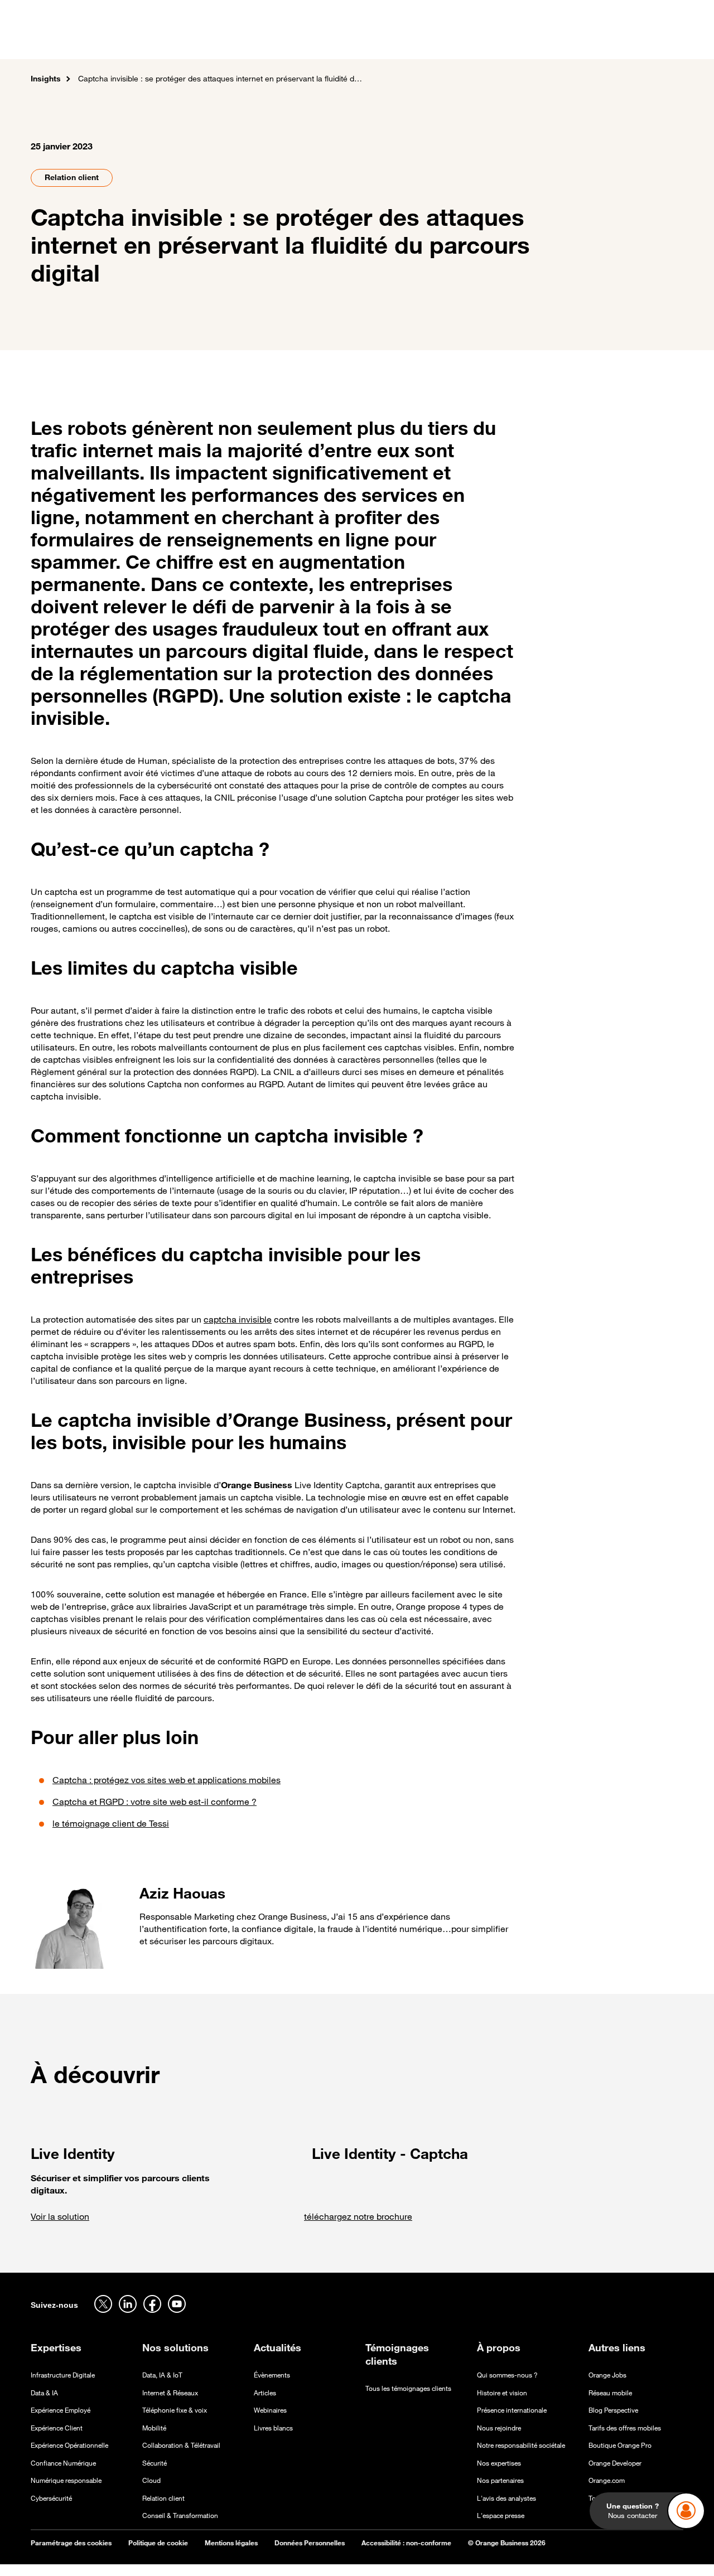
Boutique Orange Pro (620, 2445)
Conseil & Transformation (180, 2516)
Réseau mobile (610, 2393)
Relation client (72, 177)
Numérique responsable (66, 2480)
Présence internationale (512, 2410)
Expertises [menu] (200, 44)
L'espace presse (501, 2516)
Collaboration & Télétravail (181, 2445)
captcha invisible (238, 1319)
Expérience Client (57, 2428)
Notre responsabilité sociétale (521, 2445)
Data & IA (44, 2393)
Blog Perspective (613, 2410)
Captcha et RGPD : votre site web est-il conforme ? (155, 1802)
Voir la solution (60, 2216)
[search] (623, 42)
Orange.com (607, 2480)
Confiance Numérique (63, 2463)
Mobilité (154, 2428)
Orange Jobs (607, 2375)
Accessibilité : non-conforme (406, 2543)
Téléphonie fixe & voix (175, 2410)
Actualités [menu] (421, 44)
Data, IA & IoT (162, 2375)
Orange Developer (615, 2463)
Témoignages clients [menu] (339, 44)
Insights (46, 78)
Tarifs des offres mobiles (625, 2428)
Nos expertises (499, 2463)
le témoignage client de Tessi (111, 1823)
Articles (265, 2393)
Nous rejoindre (499, 2428)
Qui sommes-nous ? (507, 2375)
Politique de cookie (158, 2543)
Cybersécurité (51, 2498)
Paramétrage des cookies (71, 2543)
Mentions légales (231, 2543)
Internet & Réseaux (170, 2393)
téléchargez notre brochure (358, 2216)
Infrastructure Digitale (63, 2375)
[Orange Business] (71, 42)
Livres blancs (273, 2428)
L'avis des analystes (506, 2498)
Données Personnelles (310, 2543)
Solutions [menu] (259, 44)
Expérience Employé (61, 2410)
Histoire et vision (502, 2393)
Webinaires (270, 2410)
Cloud (151, 2480)
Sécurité (155, 2463)
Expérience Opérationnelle (69, 2445)
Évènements (272, 2375)
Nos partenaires (500, 2480)
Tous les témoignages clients (408, 2388)
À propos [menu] (478, 44)
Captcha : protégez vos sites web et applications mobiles (167, 1780)
